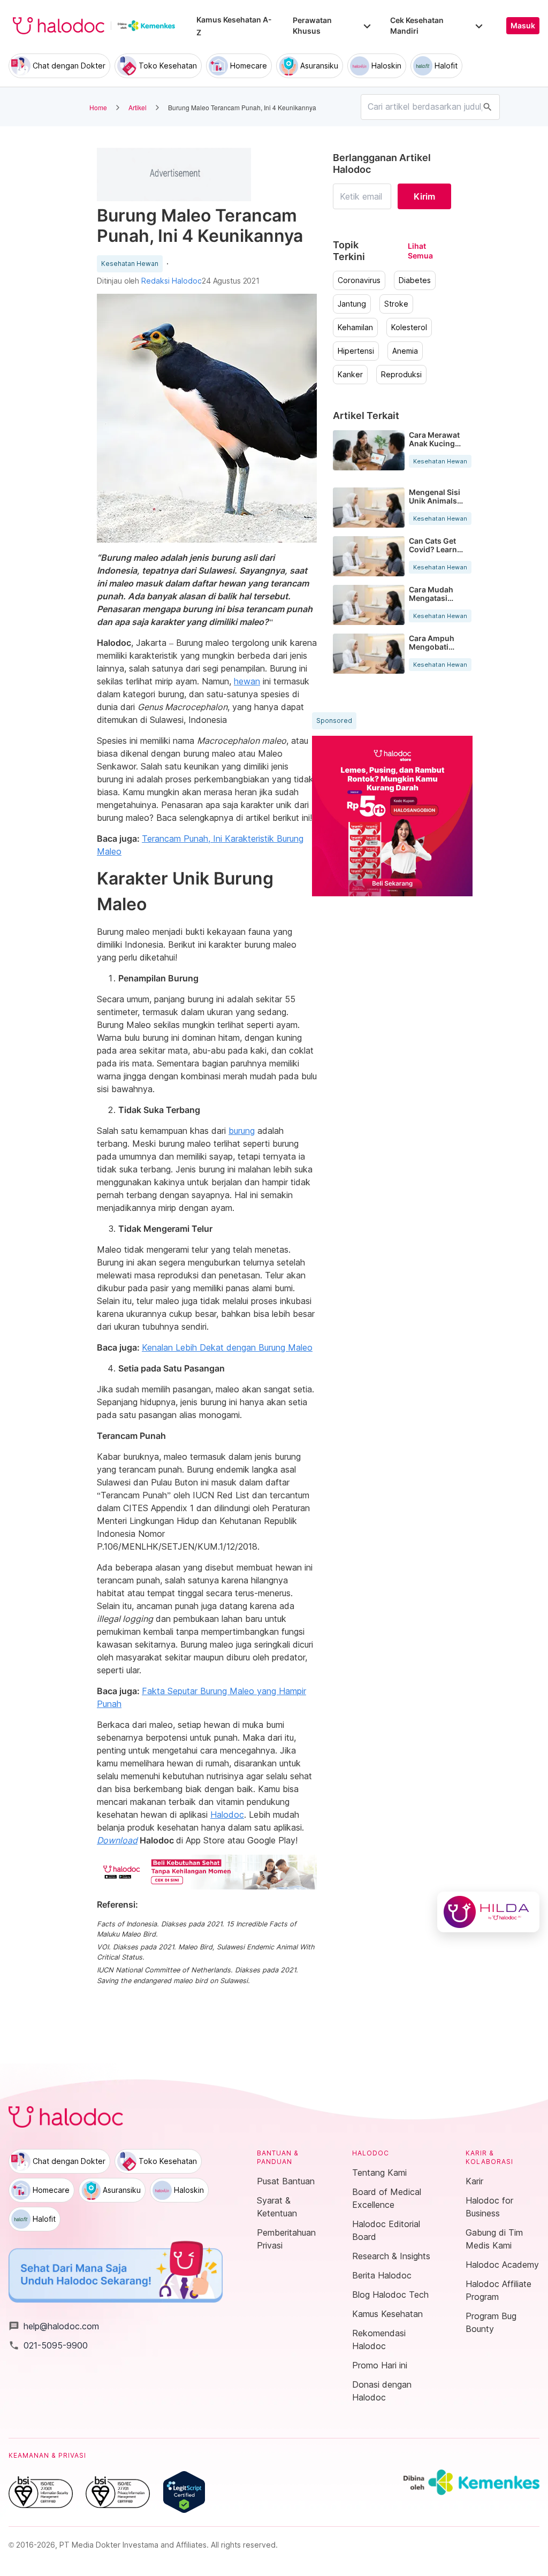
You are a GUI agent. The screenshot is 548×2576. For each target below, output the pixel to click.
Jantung (352, 304)
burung (242, 1131)
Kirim (424, 196)
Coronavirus (359, 280)
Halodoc (227, 1815)
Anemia (405, 351)
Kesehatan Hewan (130, 264)
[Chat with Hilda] (488, 1912)
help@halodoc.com (54, 2326)
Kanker (350, 375)
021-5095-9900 (48, 2345)
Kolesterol (409, 327)
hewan (247, 681)
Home (98, 107)
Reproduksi (401, 375)
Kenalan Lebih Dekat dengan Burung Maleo (227, 1347)
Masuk (523, 26)
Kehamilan (355, 327)
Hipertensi (356, 351)
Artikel (138, 107)
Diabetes (415, 280)
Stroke (396, 304)
